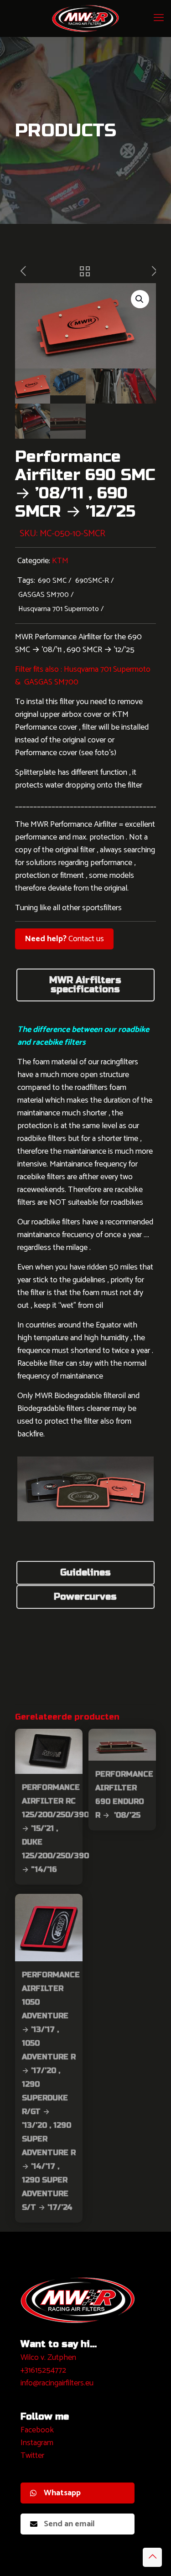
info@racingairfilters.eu (57, 2383)
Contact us (64, 939)
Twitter (32, 2456)
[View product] (72, 1739)
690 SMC (52, 581)
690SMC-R (92, 581)
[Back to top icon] (152, 2557)
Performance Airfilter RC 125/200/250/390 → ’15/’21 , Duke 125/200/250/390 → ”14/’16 (55, 1828)
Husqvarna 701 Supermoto (59, 609)
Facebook (37, 2430)
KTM (60, 561)
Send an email (69, 2524)
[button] (140, 299)
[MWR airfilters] (85, 18)
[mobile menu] (159, 18)
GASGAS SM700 (44, 595)
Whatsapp (62, 2493)
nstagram (38, 2443)
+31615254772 (43, 2370)
